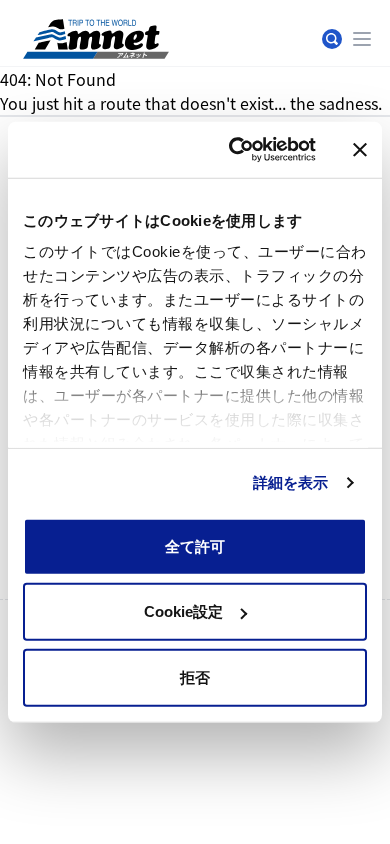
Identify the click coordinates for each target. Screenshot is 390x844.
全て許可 (195, 545)
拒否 (195, 676)
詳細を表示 (291, 482)
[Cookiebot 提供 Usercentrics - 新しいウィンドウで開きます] (236, 150)
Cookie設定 (183, 611)
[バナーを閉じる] (360, 150)
